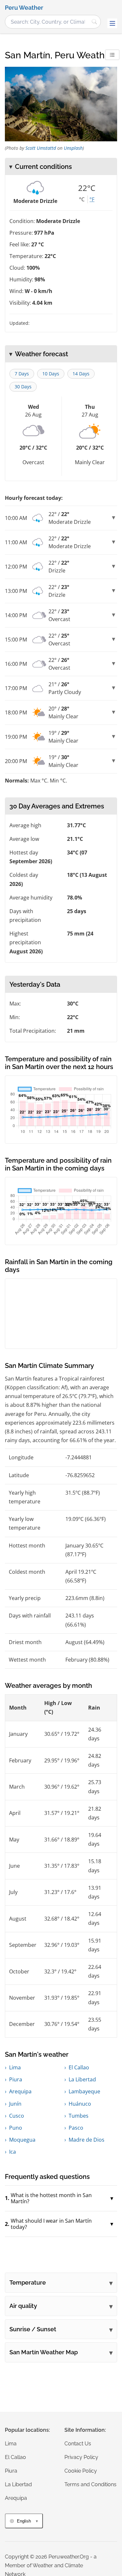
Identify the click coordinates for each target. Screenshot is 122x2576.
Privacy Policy (81, 2457)
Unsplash (73, 148)
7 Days (22, 374)
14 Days (81, 374)
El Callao (79, 2067)
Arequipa (20, 2091)
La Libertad (82, 2079)
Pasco (76, 2128)
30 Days (23, 387)
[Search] (94, 22)
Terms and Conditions (90, 2484)
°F (92, 199)
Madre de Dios (87, 2140)
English (24, 2521)
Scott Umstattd (41, 148)
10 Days (51, 374)
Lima (15, 2067)
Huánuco (80, 2104)
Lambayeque (84, 2091)
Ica (13, 2152)
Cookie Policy (81, 2471)
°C (82, 199)
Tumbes (79, 2116)
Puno (16, 2128)
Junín (15, 2104)
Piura (16, 2079)
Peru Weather (24, 8)
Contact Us (78, 2444)
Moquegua (22, 2140)
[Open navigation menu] (112, 23)
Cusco (17, 2116)
